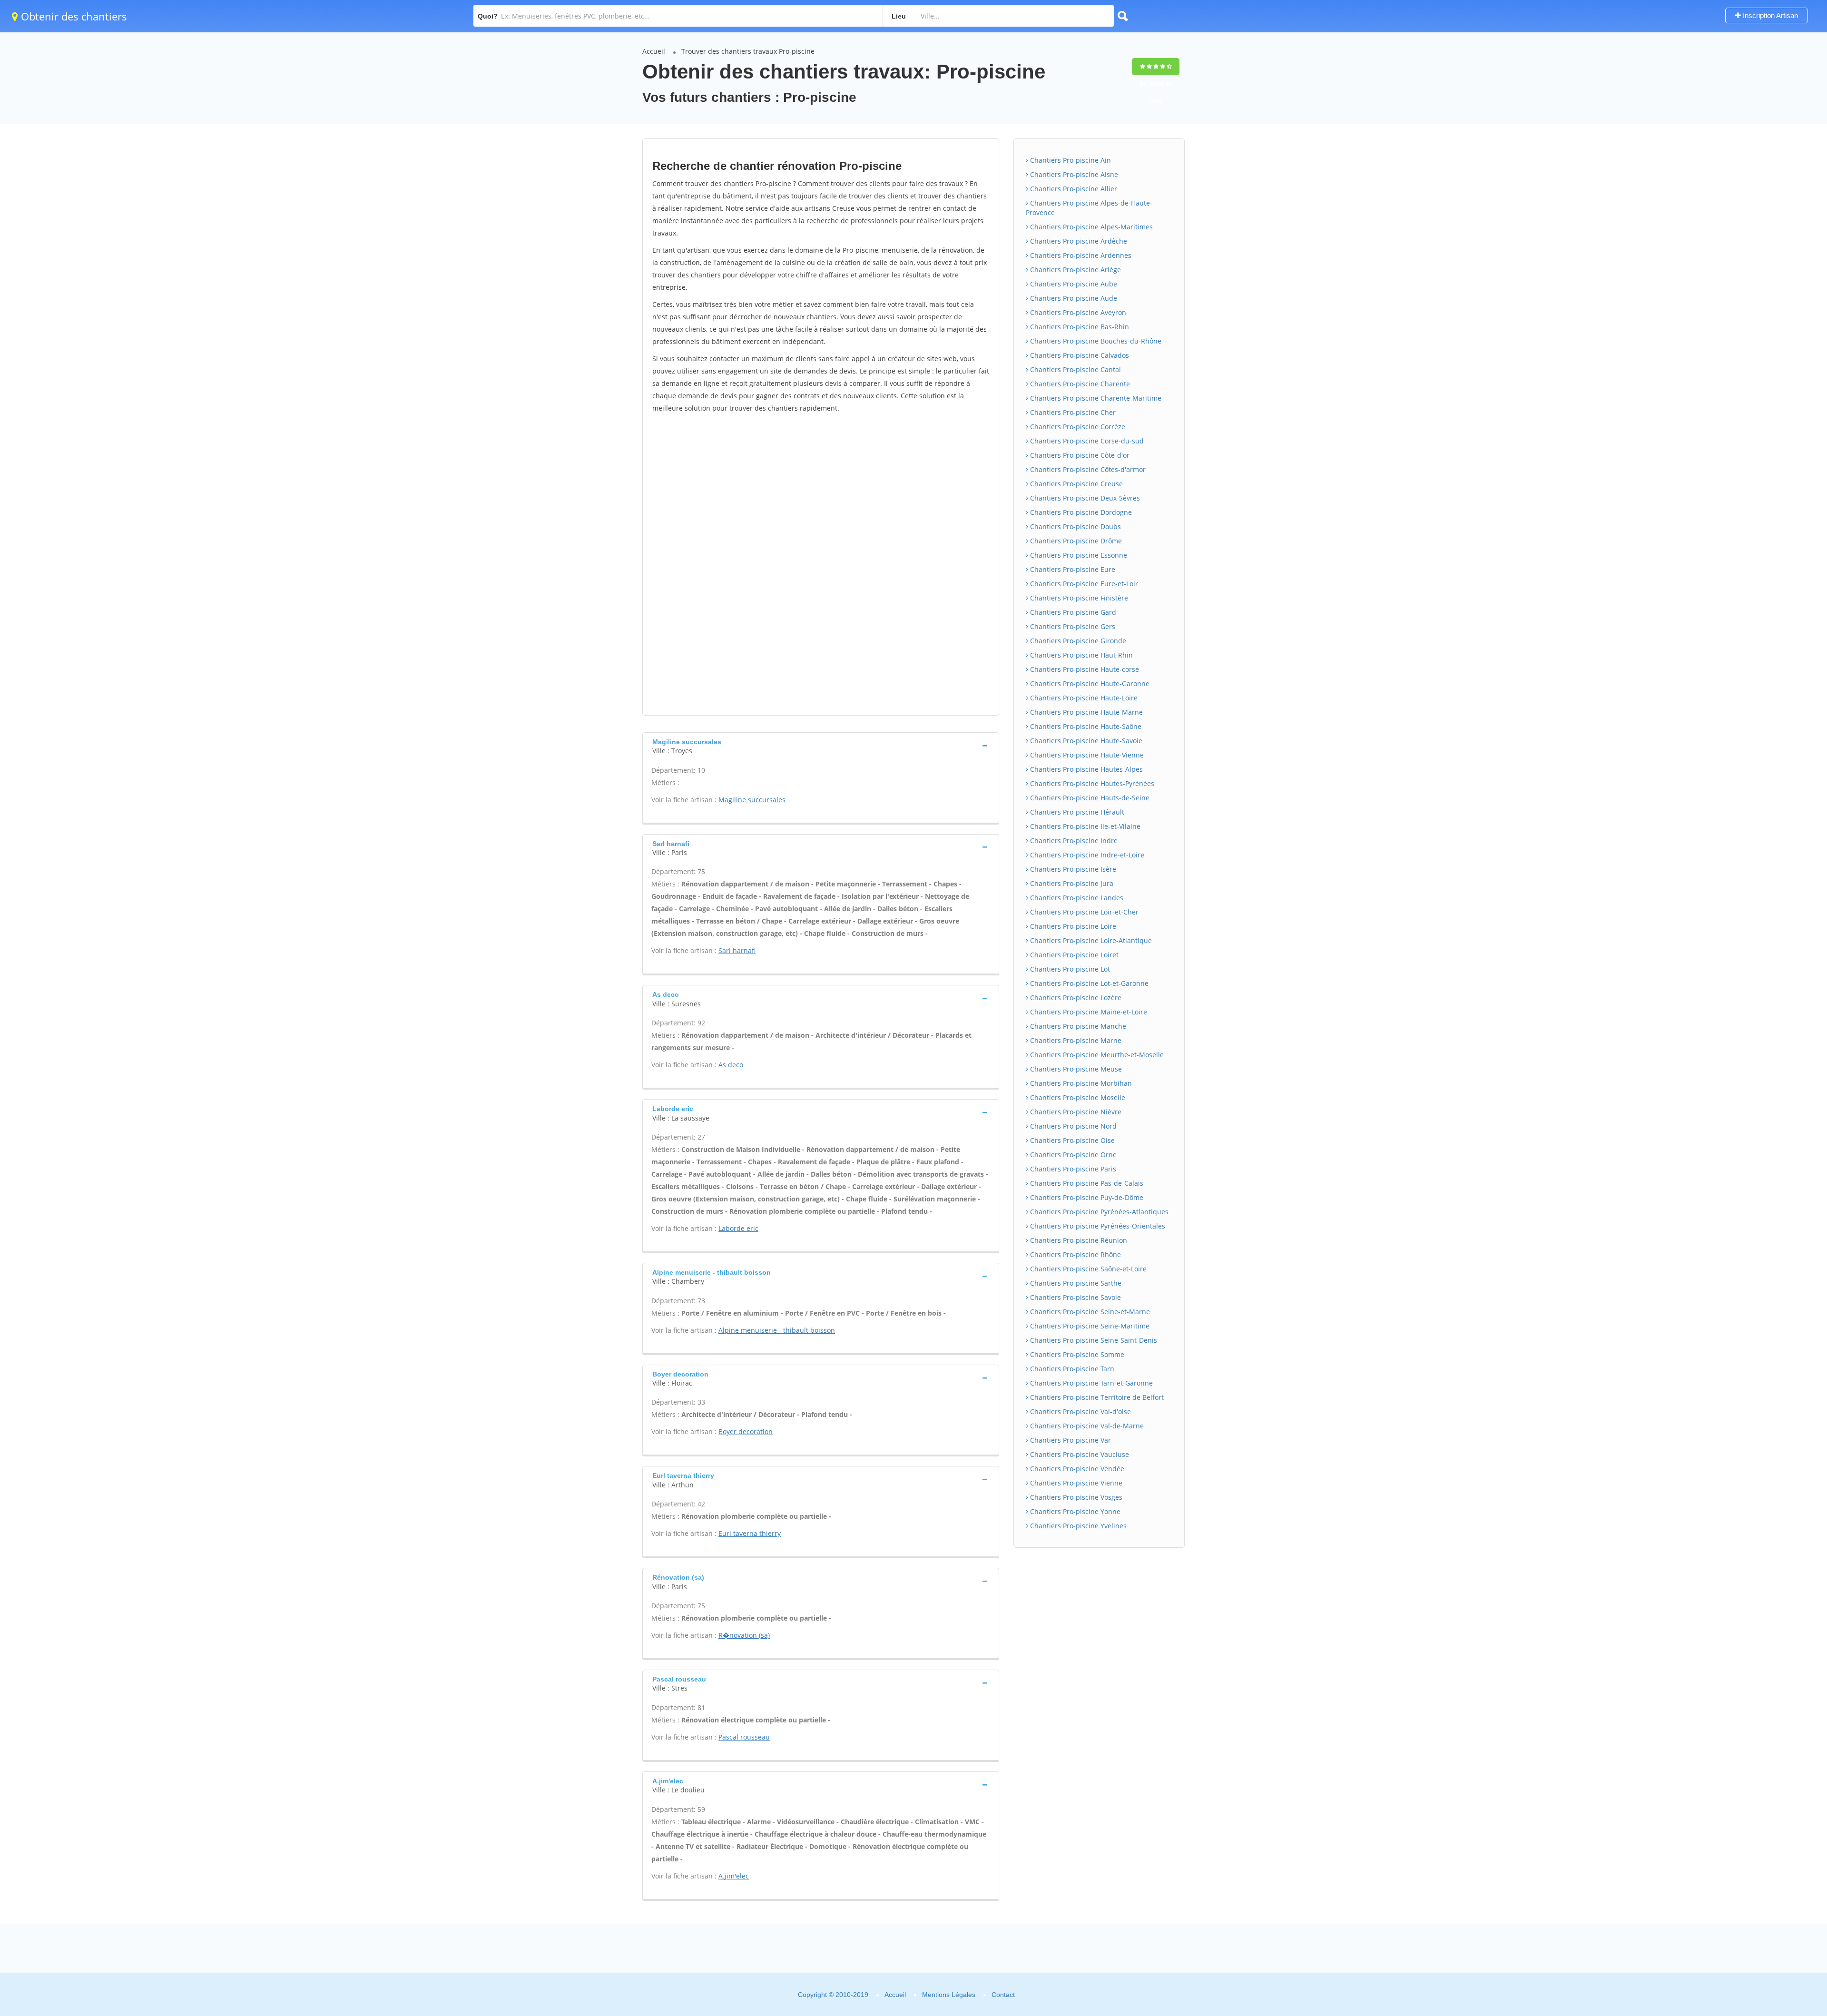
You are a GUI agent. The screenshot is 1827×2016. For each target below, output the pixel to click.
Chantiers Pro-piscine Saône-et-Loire (1087, 1269)
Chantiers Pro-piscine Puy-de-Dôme (1086, 1197)
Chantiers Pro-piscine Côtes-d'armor (1087, 469)
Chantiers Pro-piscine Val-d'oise (1080, 1411)
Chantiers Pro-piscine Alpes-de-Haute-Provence (1089, 208)
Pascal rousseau (744, 1737)
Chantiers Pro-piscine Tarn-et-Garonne (1090, 1383)
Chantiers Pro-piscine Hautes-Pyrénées (1091, 783)
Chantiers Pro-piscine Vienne (1075, 1483)
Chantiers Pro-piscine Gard (1072, 612)
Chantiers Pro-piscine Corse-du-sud (1086, 441)
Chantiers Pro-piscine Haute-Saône (1085, 726)
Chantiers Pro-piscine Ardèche (1078, 241)
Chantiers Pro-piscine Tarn (1071, 1369)
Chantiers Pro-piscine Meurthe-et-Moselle (1096, 1055)
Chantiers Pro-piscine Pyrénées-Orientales (1097, 1226)
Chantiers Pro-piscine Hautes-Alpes (1085, 769)
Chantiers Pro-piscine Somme (1076, 1354)
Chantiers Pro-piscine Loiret (1073, 955)
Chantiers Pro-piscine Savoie (1075, 1297)
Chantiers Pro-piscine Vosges (1075, 1497)
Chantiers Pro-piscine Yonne (1074, 1511)
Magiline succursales (752, 800)
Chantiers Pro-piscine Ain (1070, 160)
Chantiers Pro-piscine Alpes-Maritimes (1090, 227)
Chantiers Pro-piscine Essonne (1078, 555)
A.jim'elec (734, 1876)
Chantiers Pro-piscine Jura (1071, 883)
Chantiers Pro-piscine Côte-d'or (1079, 455)
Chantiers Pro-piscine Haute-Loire (1083, 698)
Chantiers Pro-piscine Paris (1072, 1169)
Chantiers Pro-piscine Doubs (1075, 526)
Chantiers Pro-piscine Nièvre (1075, 1112)
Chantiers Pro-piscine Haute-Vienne (1086, 755)
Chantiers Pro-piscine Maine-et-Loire (1088, 1012)
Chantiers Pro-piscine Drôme (1075, 541)
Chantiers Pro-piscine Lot (1069, 969)
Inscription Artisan (1769, 15)
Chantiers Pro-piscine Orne (1072, 1155)
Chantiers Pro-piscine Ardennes (1080, 255)
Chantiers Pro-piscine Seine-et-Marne (1089, 1312)
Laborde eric (738, 1228)
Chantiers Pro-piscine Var (1070, 1440)
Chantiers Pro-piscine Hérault (1076, 812)
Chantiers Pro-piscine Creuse (1076, 484)
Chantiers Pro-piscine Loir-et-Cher (1083, 912)
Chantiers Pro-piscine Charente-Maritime (1095, 398)
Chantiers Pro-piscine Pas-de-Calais (1086, 1183)
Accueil (654, 51)
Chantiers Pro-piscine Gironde (1077, 641)
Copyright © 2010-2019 (833, 1995)
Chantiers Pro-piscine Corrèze (1077, 427)
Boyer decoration (746, 1431)
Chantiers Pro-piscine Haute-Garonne (1089, 683)
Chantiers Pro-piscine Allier (1073, 189)
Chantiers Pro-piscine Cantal (1075, 369)
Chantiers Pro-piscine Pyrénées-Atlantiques (1098, 1212)
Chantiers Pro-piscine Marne (1075, 1040)
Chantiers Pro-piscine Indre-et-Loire (1086, 855)
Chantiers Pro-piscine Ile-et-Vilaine (1084, 826)
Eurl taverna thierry (750, 1533)
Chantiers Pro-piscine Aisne (1073, 174)
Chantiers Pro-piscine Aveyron (1077, 312)
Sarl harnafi (737, 950)
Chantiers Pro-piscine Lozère (1075, 998)
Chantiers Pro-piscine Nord (1072, 1126)
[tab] (821, 745)
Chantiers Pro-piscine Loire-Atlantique (1090, 940)
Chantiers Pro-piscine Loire (1072, 926)
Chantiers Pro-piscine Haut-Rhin (1080, 655)
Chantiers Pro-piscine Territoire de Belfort (1096, 1397)
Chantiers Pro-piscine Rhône (1075, 1254)
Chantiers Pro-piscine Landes (1076, 898)
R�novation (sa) (744, 1635)
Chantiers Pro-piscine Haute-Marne (1085, 712)
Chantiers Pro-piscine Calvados (1079, 355)
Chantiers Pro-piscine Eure (1072, 569)
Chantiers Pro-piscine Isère (1072, 869)
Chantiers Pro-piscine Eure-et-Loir (1083, 584)
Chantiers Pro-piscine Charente (1079, 384)
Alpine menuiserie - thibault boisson (777, 1330)
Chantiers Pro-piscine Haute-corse (1084, 669)
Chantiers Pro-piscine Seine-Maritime (1089, 1326)
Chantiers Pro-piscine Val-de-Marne (1086, 1426)
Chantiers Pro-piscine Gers (1072, 626)
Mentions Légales (949, 1995)
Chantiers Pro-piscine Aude (1073, 298)
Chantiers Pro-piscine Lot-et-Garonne (1088, 983)
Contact (1003, 1995)
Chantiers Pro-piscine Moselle (1077, 1097)
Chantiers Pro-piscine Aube (1073, 284)
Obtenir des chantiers (73, 16)
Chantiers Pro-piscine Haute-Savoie (1085, 741)
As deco (731, 1065)
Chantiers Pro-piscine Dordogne (1080, 512)
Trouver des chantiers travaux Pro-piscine (748, 51)
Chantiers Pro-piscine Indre (1073, 841)
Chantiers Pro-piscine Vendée (1076, 1469)
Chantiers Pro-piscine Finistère (1078, 598)
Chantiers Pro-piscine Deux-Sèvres (1084, 498)
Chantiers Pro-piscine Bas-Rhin (1079, 327)
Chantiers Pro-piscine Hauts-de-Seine (1089, 798)
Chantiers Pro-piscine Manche (1077, 1026)
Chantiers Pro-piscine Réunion (1078, 1240)
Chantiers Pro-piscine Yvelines (1077, 1526)
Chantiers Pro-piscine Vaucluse (1079, 1454)
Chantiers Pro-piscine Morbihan (1080, 1083)
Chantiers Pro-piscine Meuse (1075, 1069)
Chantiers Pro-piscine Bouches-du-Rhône (1095, 341)
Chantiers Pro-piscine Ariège (1075, 270)
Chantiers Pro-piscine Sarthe (1075, 1283)
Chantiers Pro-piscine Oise (1071, 1140)
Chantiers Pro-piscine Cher (1072, 412)
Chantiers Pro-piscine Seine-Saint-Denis (1093, 1340)
